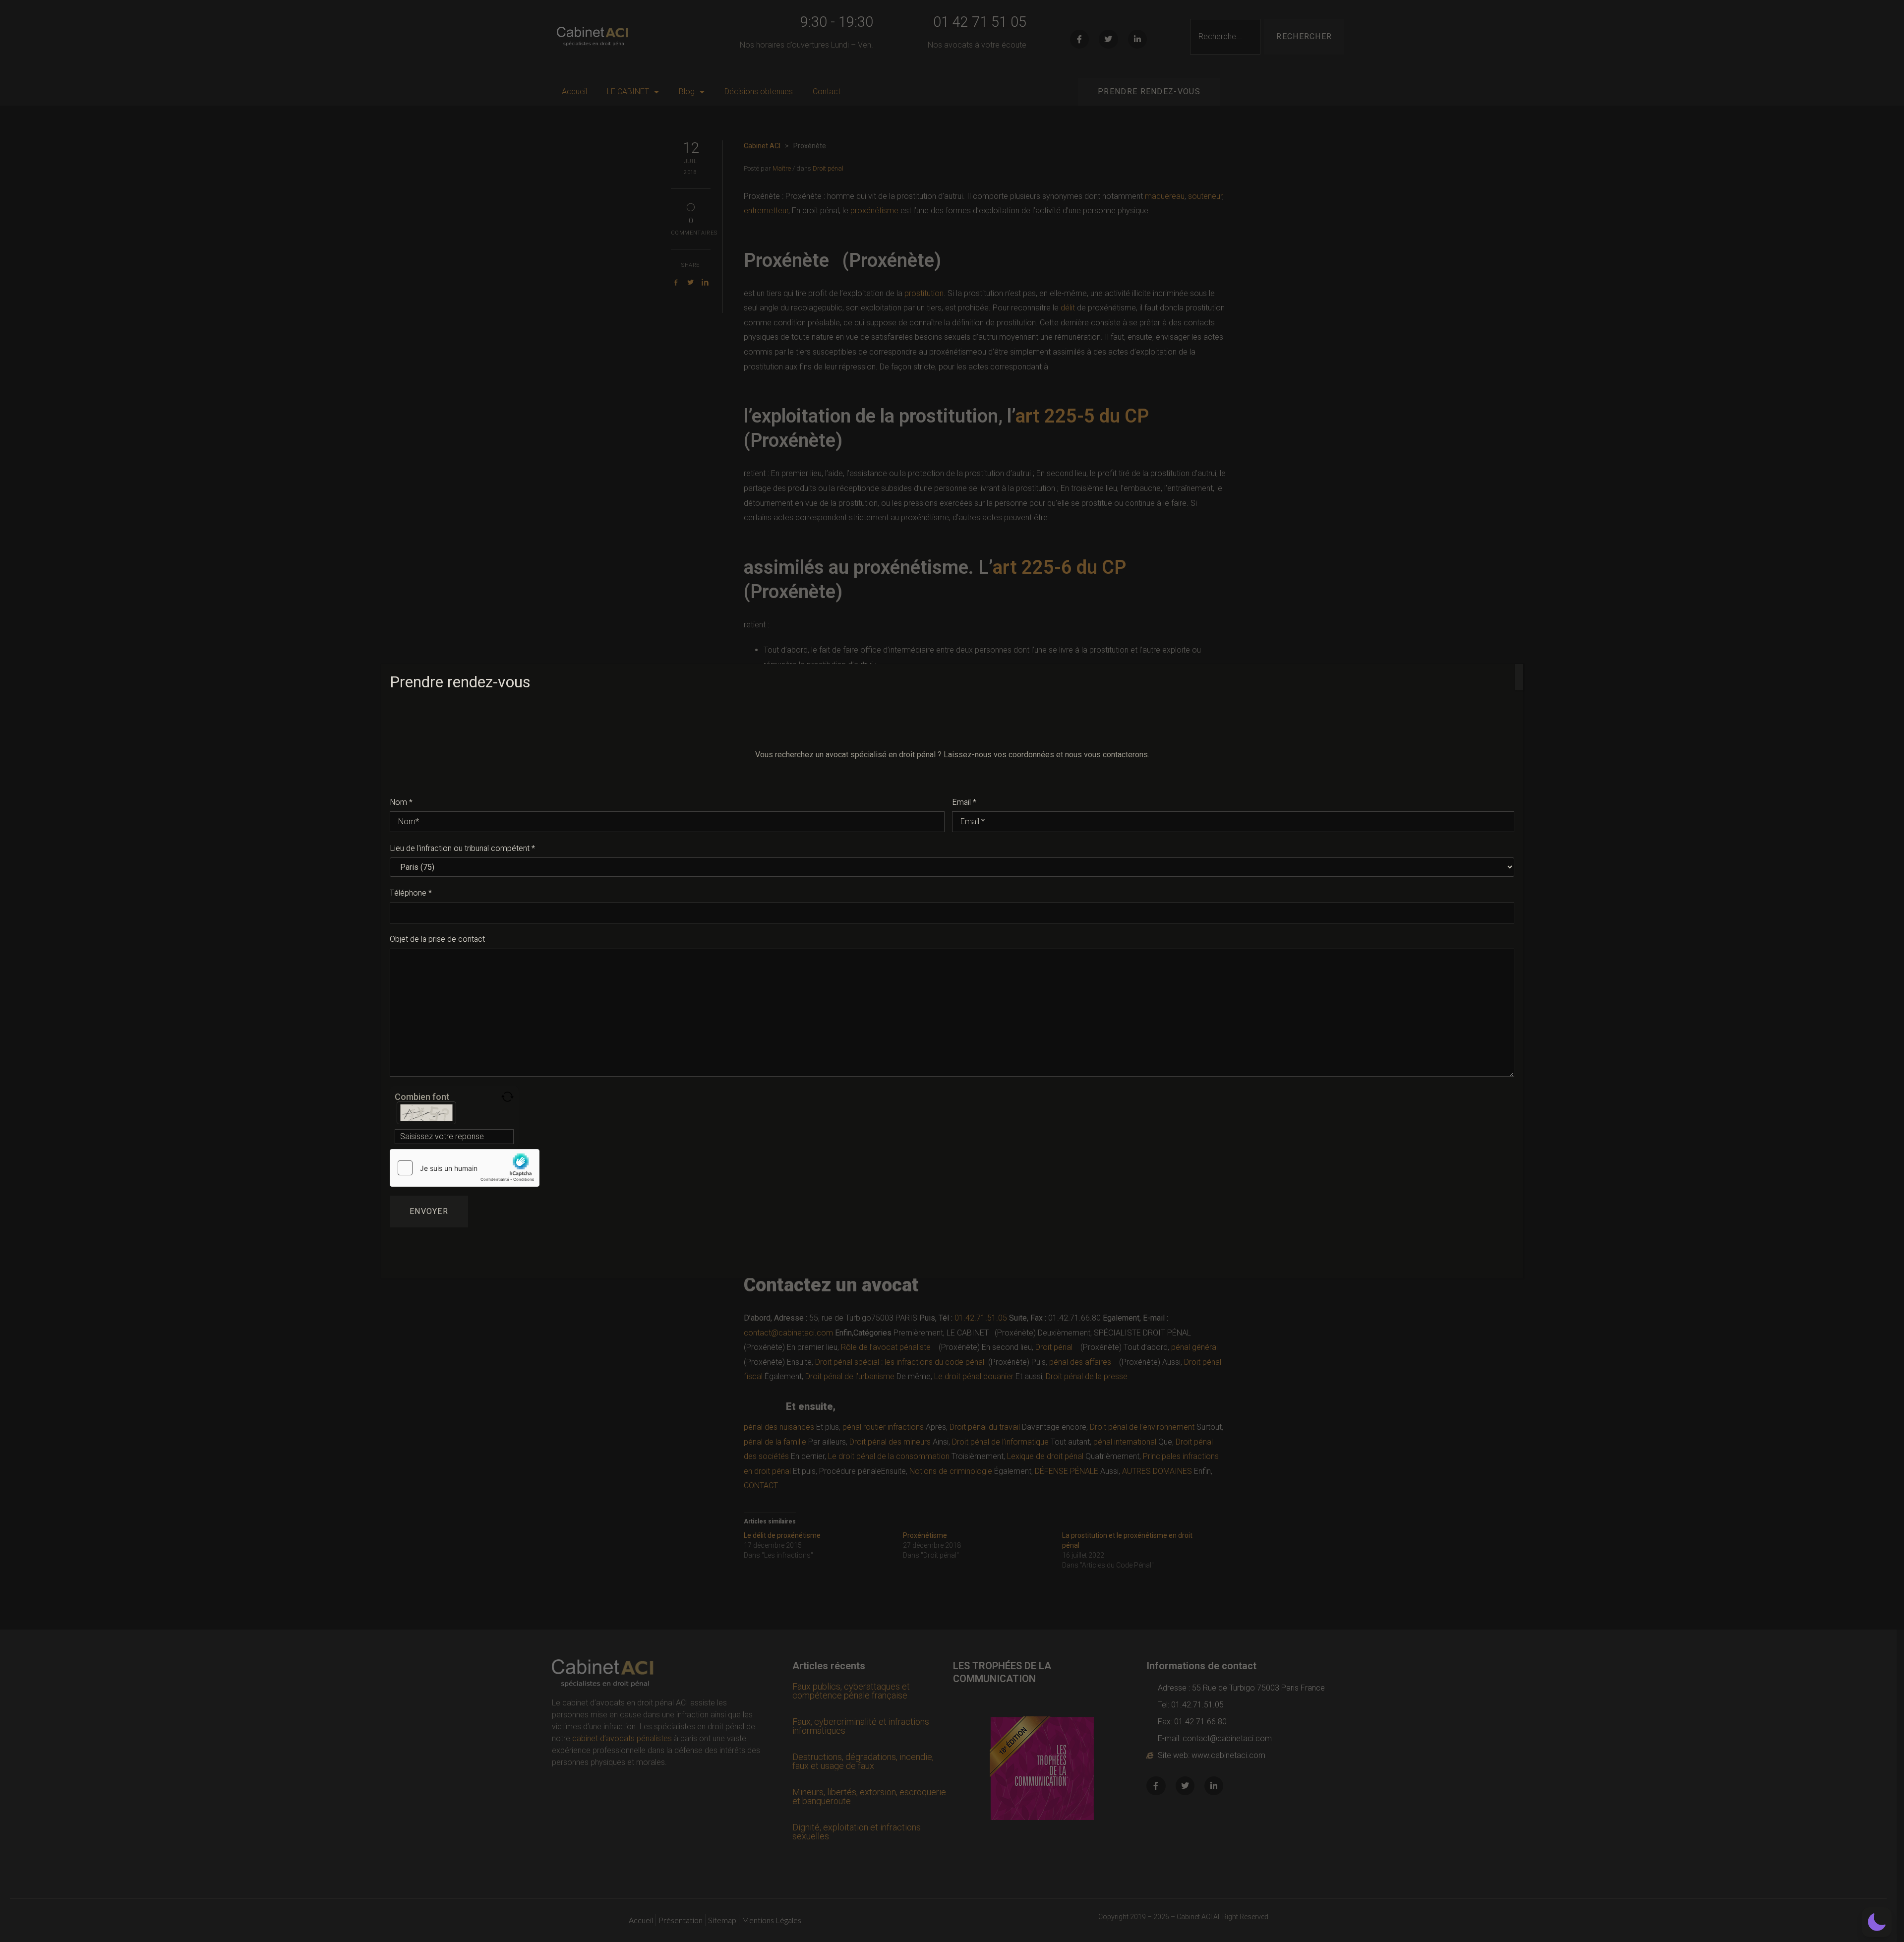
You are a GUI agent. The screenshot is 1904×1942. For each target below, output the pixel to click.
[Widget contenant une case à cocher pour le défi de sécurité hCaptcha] (465, 1168)
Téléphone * (411, 893)
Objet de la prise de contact (437, 939)
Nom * (401, 802)
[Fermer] (1519, 677)
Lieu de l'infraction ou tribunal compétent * (462, 849)
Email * (964, 802)
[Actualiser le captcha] (507, 1097)
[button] (1877, 1922)
